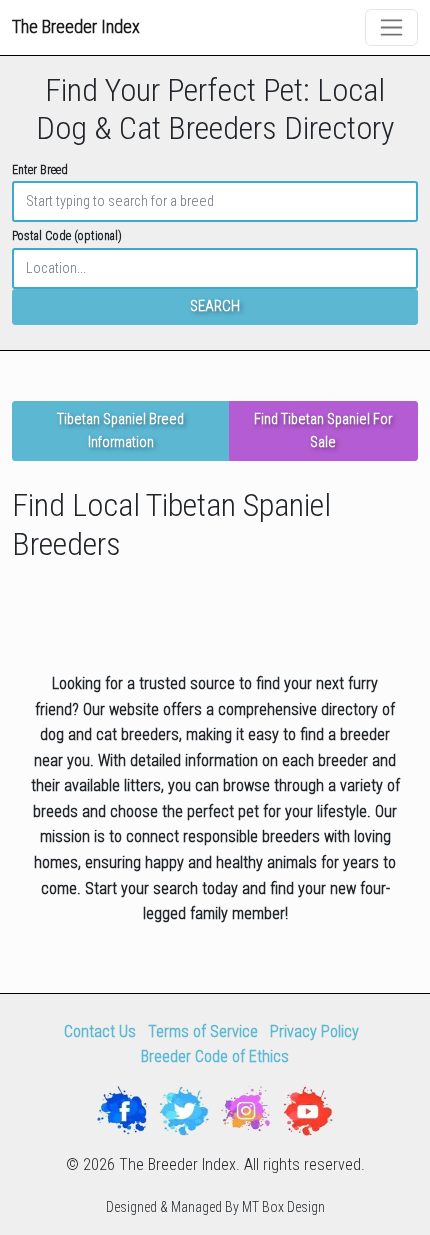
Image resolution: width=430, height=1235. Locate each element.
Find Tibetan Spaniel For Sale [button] (323, 431)
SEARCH (215, 306)
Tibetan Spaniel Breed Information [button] (120, 431)
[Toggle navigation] (391, 27)
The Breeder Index (76, 26)
